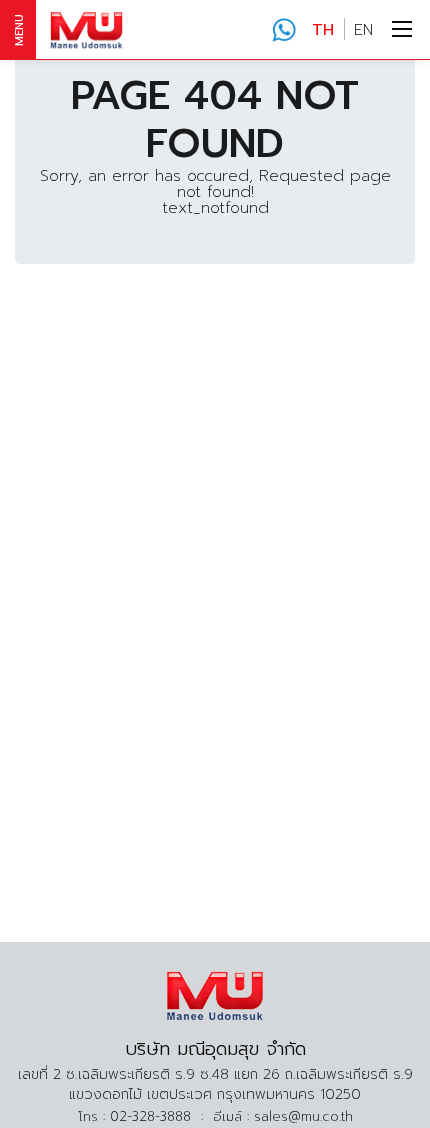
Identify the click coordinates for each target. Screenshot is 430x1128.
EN (363, 30)
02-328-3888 (284, 30)
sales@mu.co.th (303, 1116)
